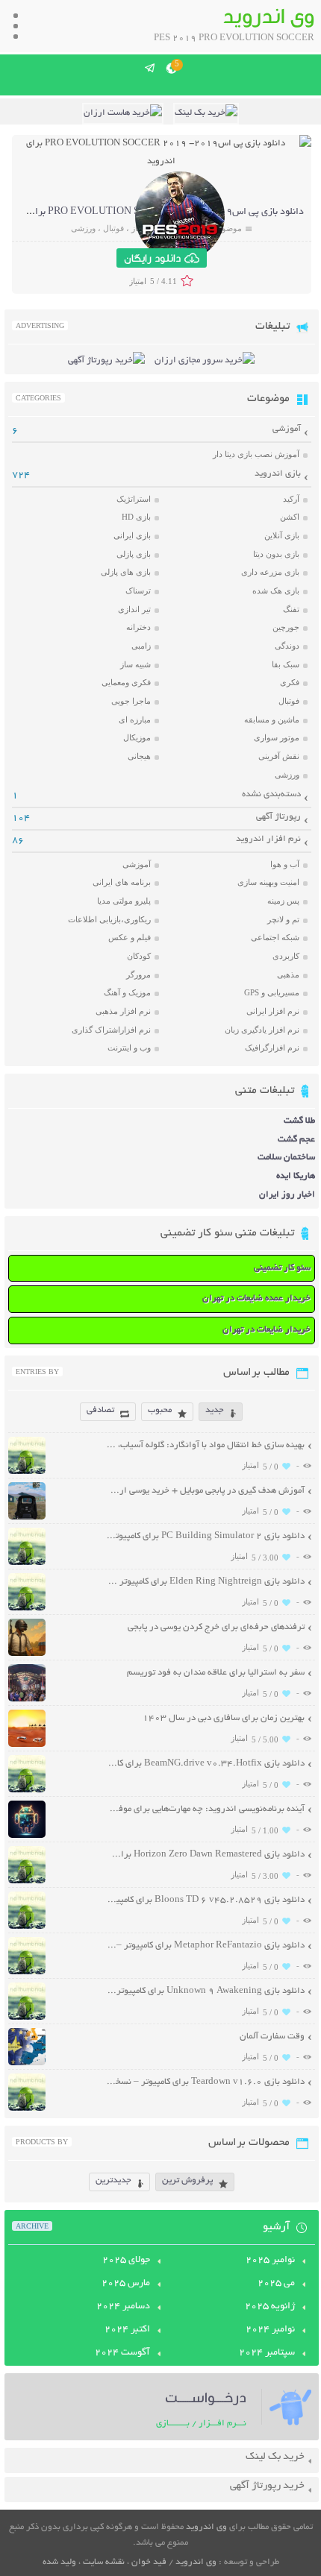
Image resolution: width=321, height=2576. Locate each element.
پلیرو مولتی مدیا (124, 901)
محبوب (160, 1410)
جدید (215, 1410)
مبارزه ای (135, 719)
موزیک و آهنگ (127, 992)
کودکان (139, 956)
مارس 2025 (126, 2284)
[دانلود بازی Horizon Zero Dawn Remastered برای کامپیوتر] (27, 1881)
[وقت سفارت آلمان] (27, 2063)
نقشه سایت (104, 2562)
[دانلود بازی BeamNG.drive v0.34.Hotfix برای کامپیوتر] (27, 1791)
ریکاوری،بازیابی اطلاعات (109, 919)
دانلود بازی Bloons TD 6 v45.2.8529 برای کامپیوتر (205, 1900)
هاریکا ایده (296, 1176)
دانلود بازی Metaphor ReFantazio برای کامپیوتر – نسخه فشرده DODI (205, 1946)
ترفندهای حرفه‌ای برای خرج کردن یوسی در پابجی (216, 1627)
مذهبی (288, 974)
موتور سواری (277, 737)
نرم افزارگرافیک (272, 1048)
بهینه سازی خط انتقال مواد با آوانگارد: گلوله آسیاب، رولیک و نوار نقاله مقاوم (205, 1445)
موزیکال (137, 737)
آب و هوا (285, 864)
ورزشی (83, 228)
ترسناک (138, 591)
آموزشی (287, 429)
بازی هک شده (276, 591)
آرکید (291, 499)
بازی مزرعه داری (270, 572)
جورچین (286, 627)
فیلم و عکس (130, 937)
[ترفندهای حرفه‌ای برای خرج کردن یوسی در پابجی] (27, 1654)
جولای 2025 (126, 2261)
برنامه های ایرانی (122, 882)
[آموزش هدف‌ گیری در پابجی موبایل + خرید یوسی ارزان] (27, 1518)
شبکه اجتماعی (275, 937)
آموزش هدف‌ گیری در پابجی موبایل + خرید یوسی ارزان (205, 1491)
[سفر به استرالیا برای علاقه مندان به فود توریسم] (27, 1700)
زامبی (141, 646)
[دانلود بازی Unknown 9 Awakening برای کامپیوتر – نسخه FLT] (27, 2018)
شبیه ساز (135, 664)
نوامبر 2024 (270, 2330)
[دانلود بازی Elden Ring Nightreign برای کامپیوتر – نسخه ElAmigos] (27, 1609)
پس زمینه (283, 901)
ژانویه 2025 (270, 2307)
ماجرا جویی (131, 701)
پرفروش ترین (187, 2180)
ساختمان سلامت (286, 1158)
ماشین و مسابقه (272, 719)
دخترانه (138, 627)
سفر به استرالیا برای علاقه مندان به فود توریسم (216, 1673)
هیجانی (139, 756)
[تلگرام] (150, 68)
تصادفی (100, 1410)
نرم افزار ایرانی (273, 1011)
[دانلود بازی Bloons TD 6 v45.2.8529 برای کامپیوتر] (27, 1927)
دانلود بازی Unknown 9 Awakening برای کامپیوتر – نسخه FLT (205, 1991)
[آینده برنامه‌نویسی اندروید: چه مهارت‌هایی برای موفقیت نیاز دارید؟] (27, 1836)
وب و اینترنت (129, 1048)
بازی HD (136, 517)
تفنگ (291, 609)
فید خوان (149, 2562)
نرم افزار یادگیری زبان (262, 1030)
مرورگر (138, 974)
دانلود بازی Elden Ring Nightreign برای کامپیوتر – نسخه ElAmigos (205, 1582)
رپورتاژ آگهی (278, 817)
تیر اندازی (134, 609)
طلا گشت (299, 1121)
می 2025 (276, 2284)
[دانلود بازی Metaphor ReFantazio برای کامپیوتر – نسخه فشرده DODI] (27, 1972)
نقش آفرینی (279, 756)
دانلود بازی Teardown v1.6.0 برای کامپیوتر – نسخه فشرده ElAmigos (205, 2082)
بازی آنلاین (282, 535)
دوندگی (287, 646)
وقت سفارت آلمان (272, 2037)
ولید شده (59, 2562)
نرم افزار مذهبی (123, 1011)
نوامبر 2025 (270, 2261)
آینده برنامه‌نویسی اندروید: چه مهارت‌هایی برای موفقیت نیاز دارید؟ (205, 1809)
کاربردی (286, 956)
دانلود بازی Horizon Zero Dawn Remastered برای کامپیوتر (205, 1855)
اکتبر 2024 (127, 2330)
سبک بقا (286, 664)
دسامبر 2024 (123, 2307)
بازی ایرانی (132, 535)
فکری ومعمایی (126, 682)
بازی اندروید (278, 474)
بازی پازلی (134, 554)
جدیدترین (113, 2180)
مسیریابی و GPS (272, 992)
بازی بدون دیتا (276, 554)
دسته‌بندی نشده (271, 794)
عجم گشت (296, 1140)
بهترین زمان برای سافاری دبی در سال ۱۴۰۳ (224, 1718)
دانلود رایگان (152, 258)
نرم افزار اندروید (268, 839)
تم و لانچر (283, 919)
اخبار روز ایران (287, 1195)
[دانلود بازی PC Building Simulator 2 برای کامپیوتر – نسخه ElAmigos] (27, 1563)
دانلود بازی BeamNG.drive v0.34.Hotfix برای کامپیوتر (205, 1764)
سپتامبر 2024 (267, 2353)
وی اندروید (206, 2527)
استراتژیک (134, 499)
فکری (290, 682)
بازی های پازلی (126, 572)
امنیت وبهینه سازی (268, 882)
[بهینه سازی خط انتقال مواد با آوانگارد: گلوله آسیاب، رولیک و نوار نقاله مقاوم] (27, 1472)
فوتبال (113, 228)
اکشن (290, 517)
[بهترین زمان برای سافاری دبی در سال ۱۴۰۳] (27, 1745)
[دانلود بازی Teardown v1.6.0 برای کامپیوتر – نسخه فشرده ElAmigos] (27, 2109)
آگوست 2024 (122, 2353)
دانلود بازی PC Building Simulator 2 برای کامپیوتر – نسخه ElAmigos (205, 1536)
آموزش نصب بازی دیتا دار (256, 454)
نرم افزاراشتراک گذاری (111, 1030)
